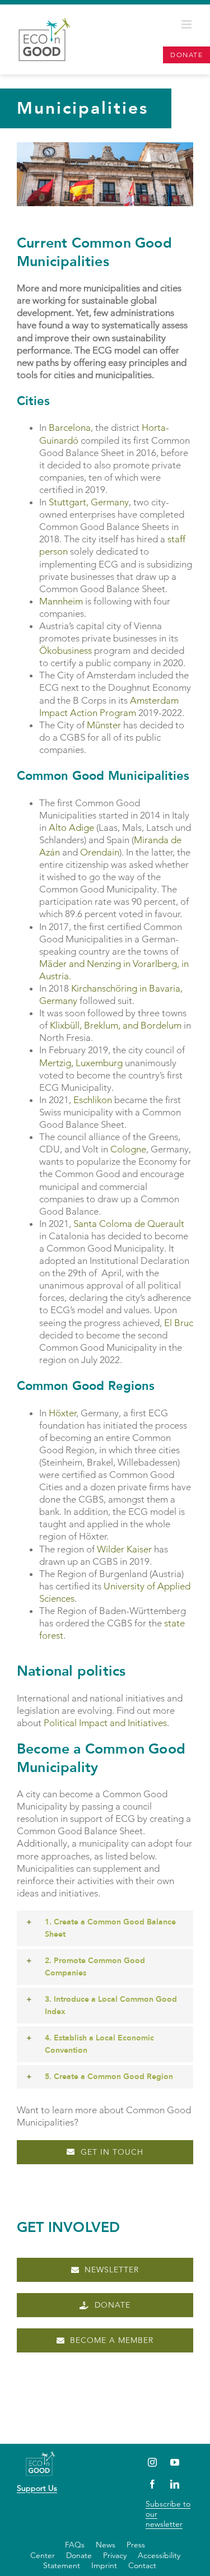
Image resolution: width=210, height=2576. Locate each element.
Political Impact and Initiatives (105, 1723)
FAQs (75, 2545)
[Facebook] (153, 2484)
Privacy (115, 2555)
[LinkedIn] (175, 2484)
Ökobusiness (66, 650)
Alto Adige (71, 827)
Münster (104, 725)
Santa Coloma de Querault (129, 1224)
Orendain (100, 852)
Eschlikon (93, 1100)
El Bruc (179, 1323)
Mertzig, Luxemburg (81, 1063)
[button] (105, 1928)
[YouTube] (175, 2462)
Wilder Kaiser (124, 1549)
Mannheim (61, 601)
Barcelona (70, 427)
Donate (79, 2555)
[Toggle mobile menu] (187, 24)
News (106, 2545)
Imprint (104, 2565)
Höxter (62, 1413)
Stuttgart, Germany (89, 502)
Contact (142, 2565)
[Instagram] (153, 2462)
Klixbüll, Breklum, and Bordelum (116, 1025)
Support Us (37, 2488)
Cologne (128, 1149)
